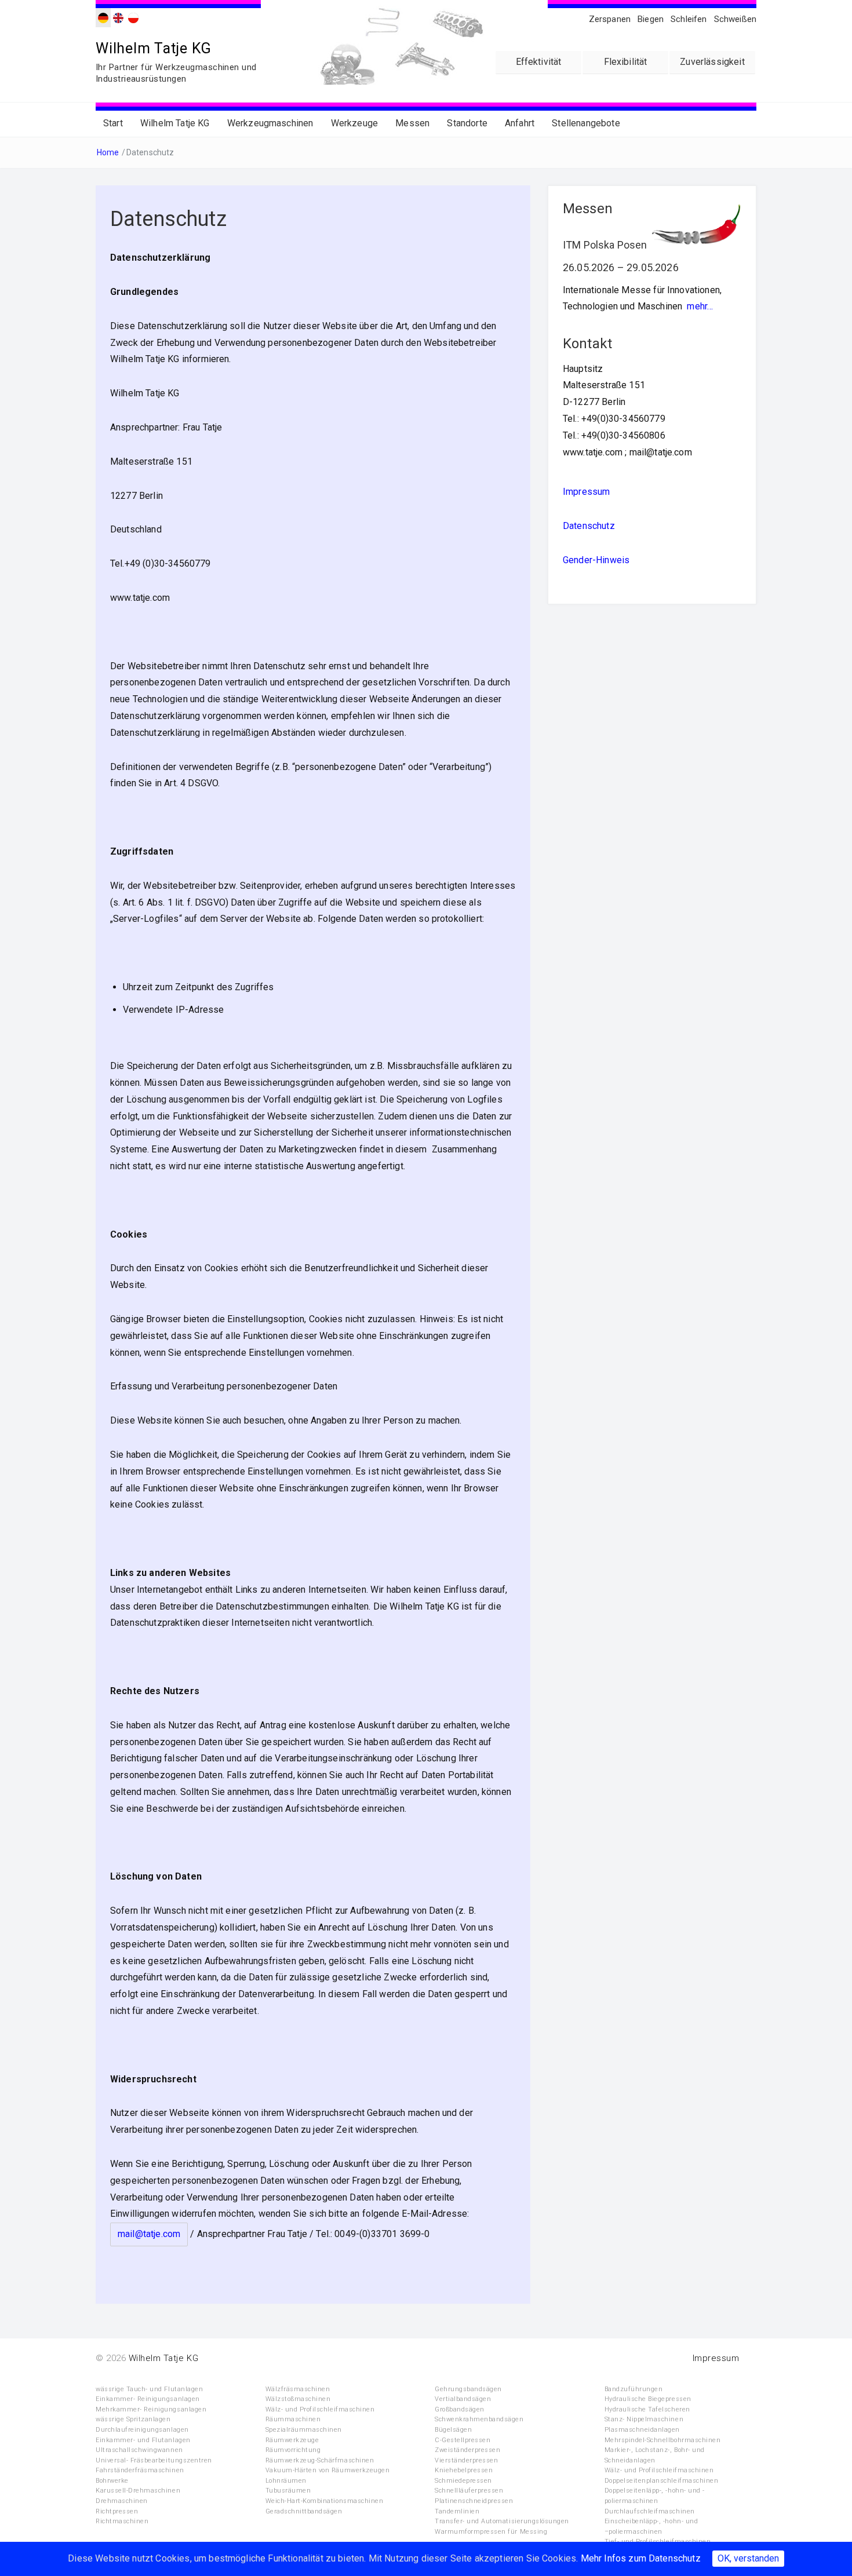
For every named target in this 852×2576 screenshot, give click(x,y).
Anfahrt (520, 123)
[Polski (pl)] (133, 17)
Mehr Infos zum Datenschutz (641, 2558)
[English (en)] (118, 17)
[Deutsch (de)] (103, 17)
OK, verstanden (748, 2558)
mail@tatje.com (149, 2234)
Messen (412, 123)
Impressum (586, 492)
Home (108, 152)
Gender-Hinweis (596, 560)
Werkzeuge (354, 123)
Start (113, 123)
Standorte (467, 123)
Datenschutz (589, 526)
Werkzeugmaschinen (270, 123)
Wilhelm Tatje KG (154, 48)
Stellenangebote (586, 123)
